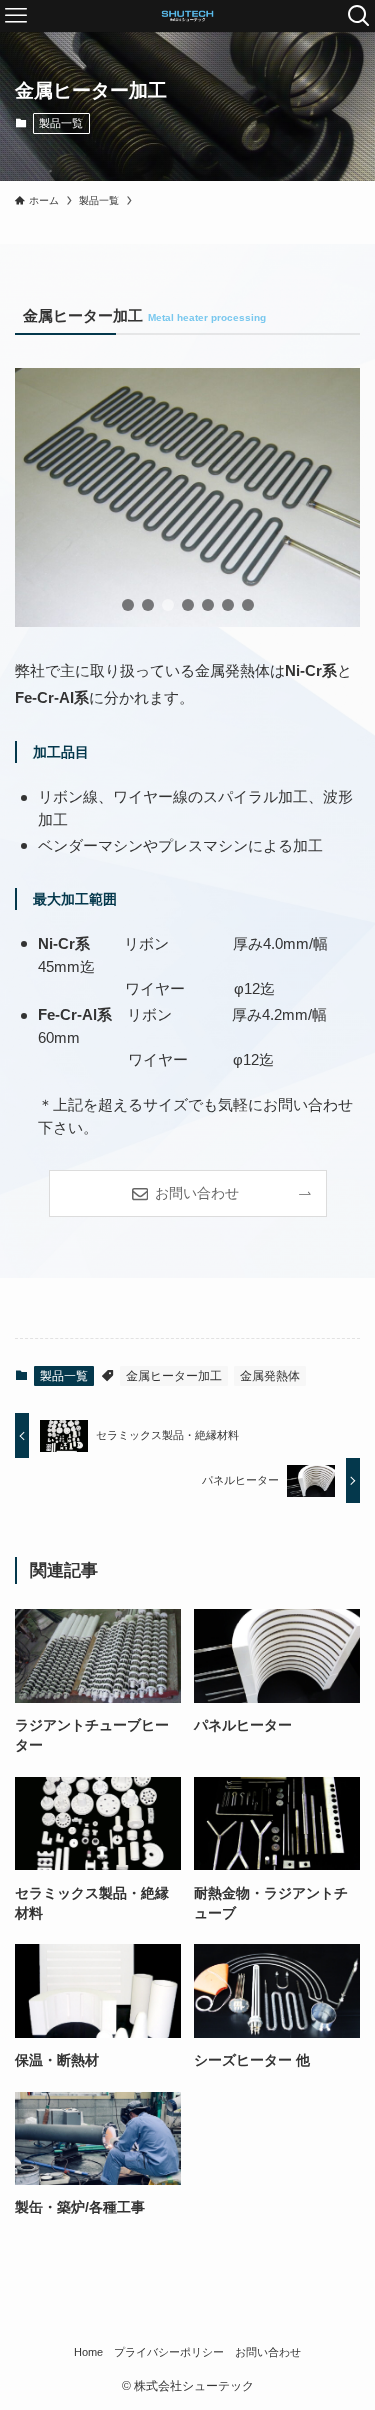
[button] (128, 605)
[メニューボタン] (16, 16)
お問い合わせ (268, 2352)
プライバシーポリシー (169, 2352)
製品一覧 (61, 123)
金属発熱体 (270, 1376)
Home (88, 2352)
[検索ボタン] (359, 16)
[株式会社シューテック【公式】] (187, 16)
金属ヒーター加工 (174, 1376)
